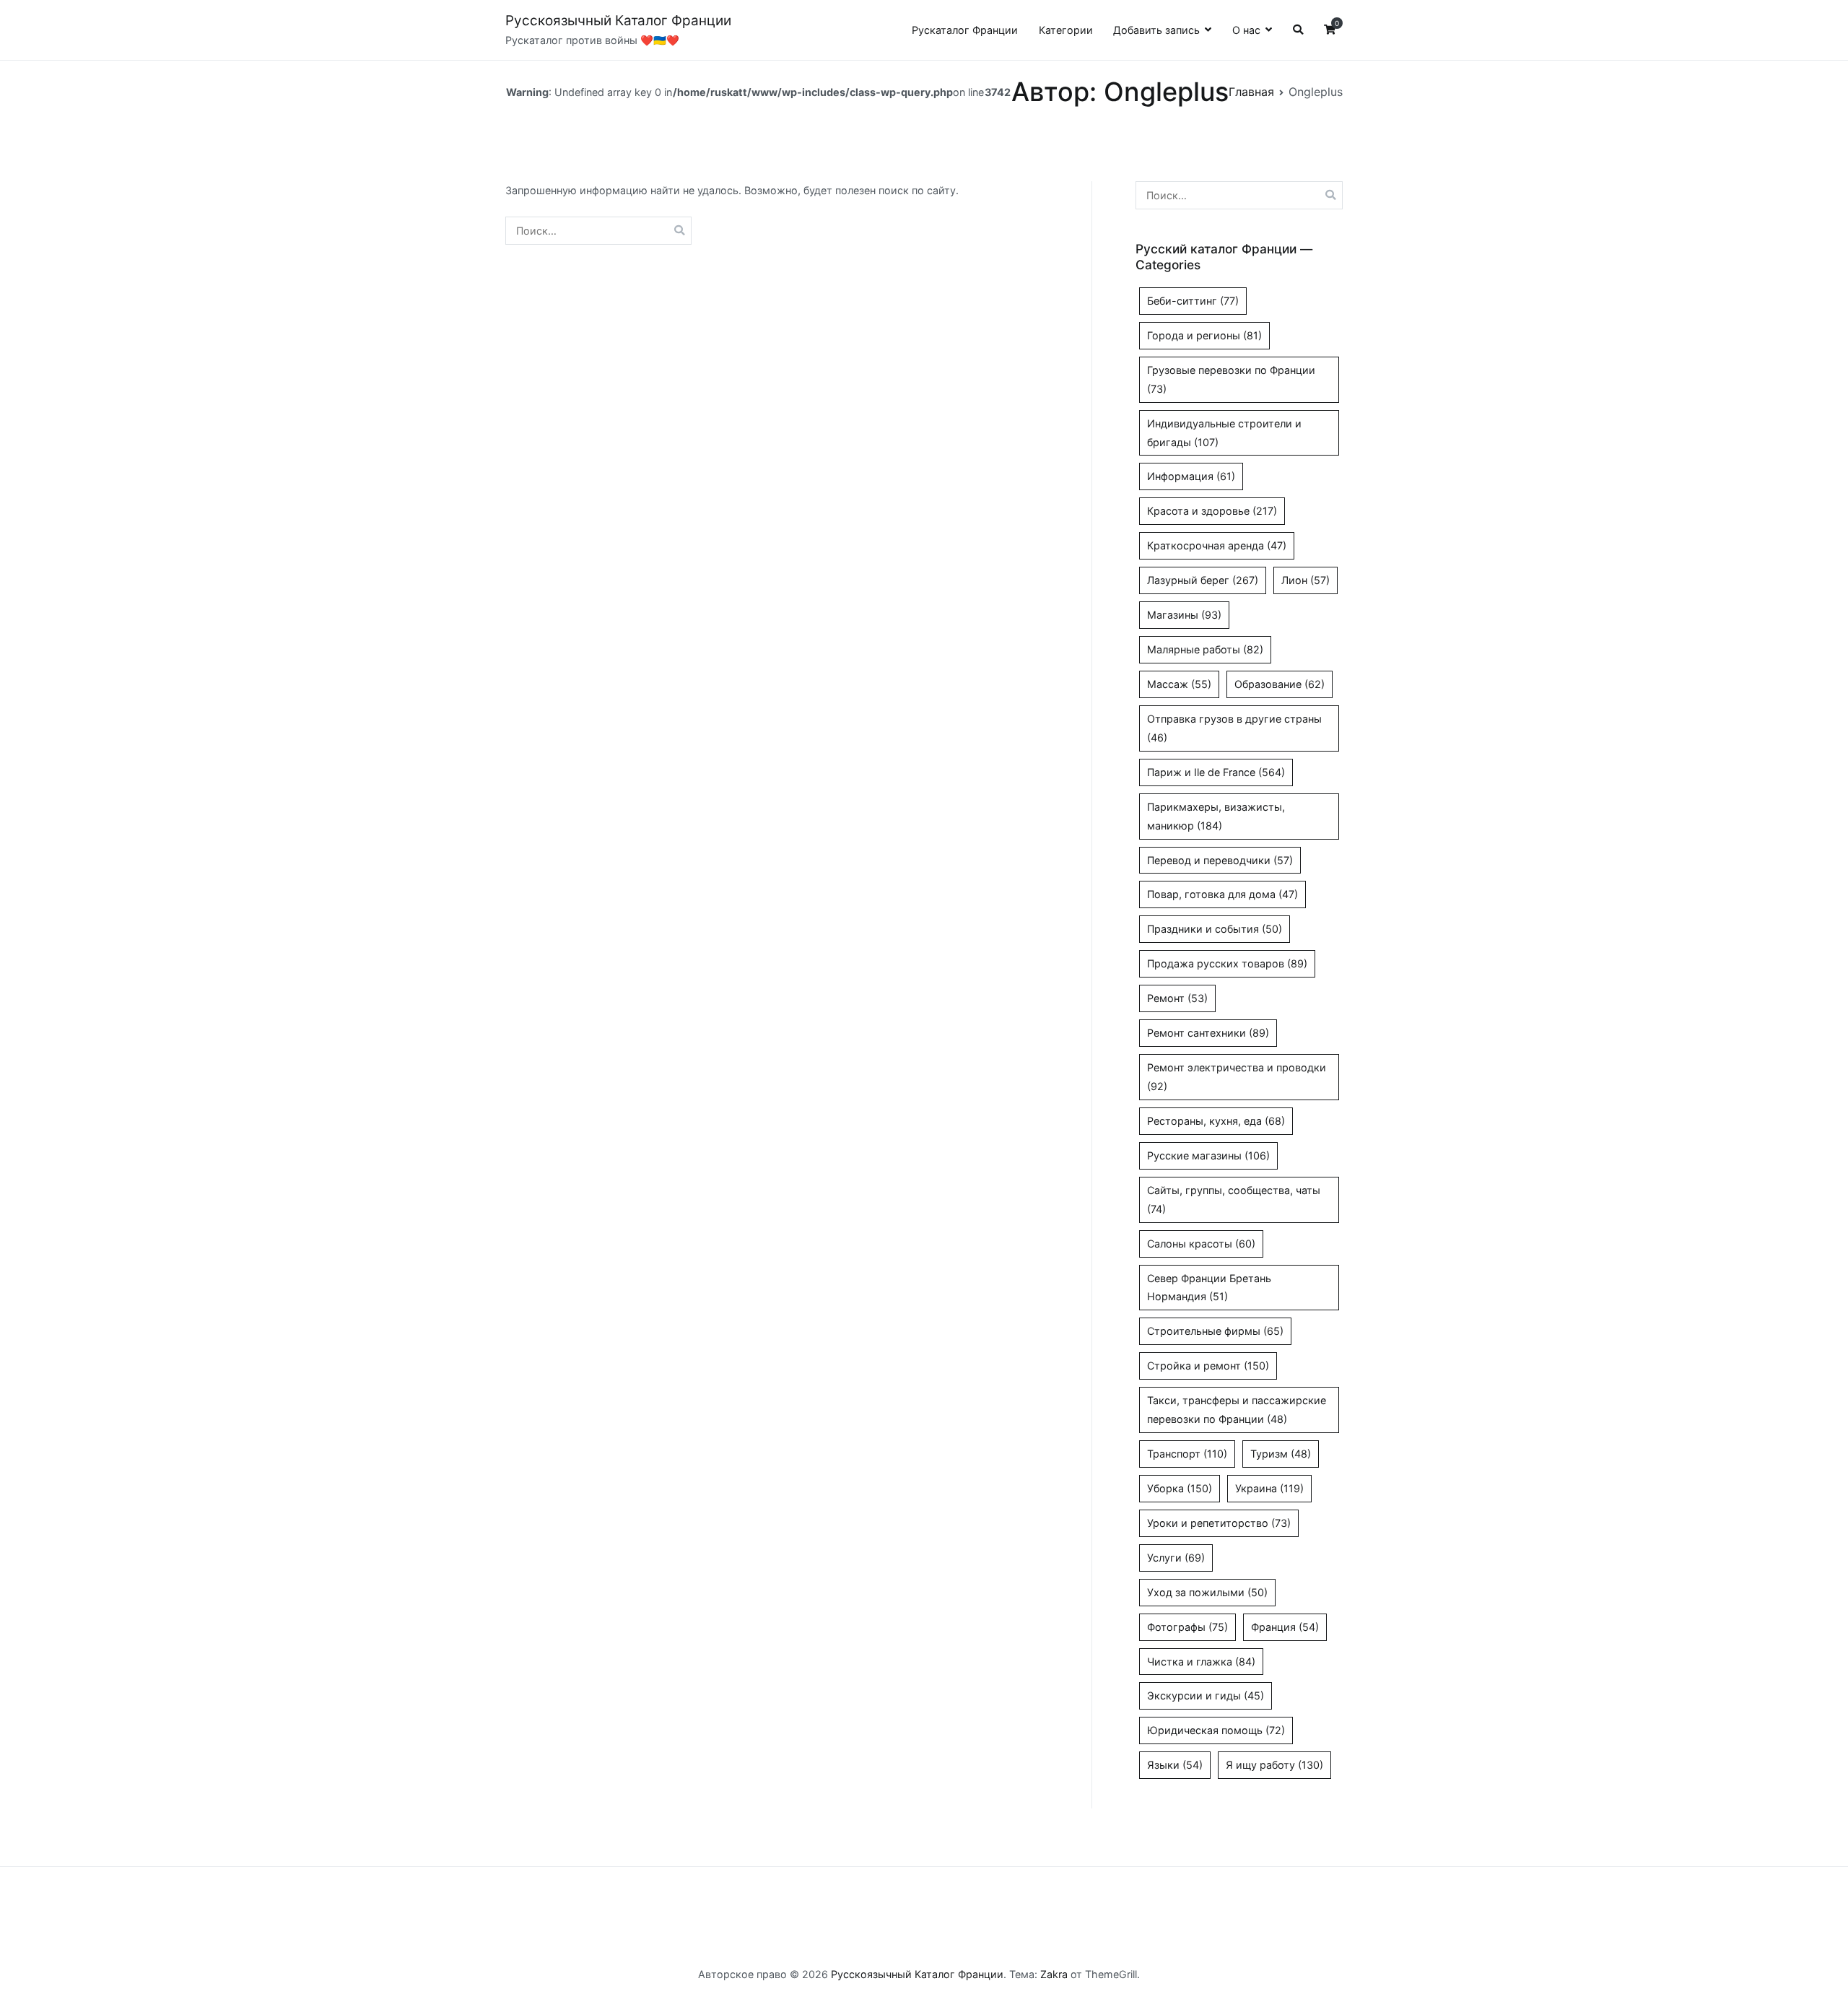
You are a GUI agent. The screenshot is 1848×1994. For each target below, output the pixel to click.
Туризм (1281, 1454)
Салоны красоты (1201, 1244)
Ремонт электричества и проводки (1237, 1077)
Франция (1285, 1627)
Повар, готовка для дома (1222, 894)
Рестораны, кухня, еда (1216, 1121)
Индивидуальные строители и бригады (1224, 433)
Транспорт (1187, 1454)
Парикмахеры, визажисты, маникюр (1216, 816)
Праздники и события (1215, 929)
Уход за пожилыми (1207, 1592)
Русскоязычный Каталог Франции (618, 21)
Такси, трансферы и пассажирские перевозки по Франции (1237, 1410)
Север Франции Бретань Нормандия (1209, 1288)
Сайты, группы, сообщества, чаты (1234, 1200)
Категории (1066, 30)
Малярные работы (1205, 649)
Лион (1306, 580)
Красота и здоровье (1212, 511)
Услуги (1176, 1558)
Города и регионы (1204, 335)
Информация (1191, 476)
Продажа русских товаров (1227, 963)
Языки (1175, 1765)
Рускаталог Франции (965, 30)
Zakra (1054, 1974)
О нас (1246, 30)
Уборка (1180, 1488)
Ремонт (1177, 998)
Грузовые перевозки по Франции (1231, 379)
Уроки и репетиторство (1219, 1523)
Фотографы (1187, 1627)
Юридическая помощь (1216, 1730)
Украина (1269, 1488)
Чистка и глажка (1201, 1662)
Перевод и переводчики (1220, 860)
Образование (1280, 684)
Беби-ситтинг (1193, 301)
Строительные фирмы (1215, 1331)
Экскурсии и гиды (1206, 1695)
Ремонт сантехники (1208, 1033)
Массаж (1179, 684)
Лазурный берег (1203, 580)
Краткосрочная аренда (1217, 545)
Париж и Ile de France (1216, 772)
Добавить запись (1156, 30)
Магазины (1184, 615)
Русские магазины (1208, 1155)
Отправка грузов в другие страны (1234, 728)
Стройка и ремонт (1208, 1366)
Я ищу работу (1274, 1765)
